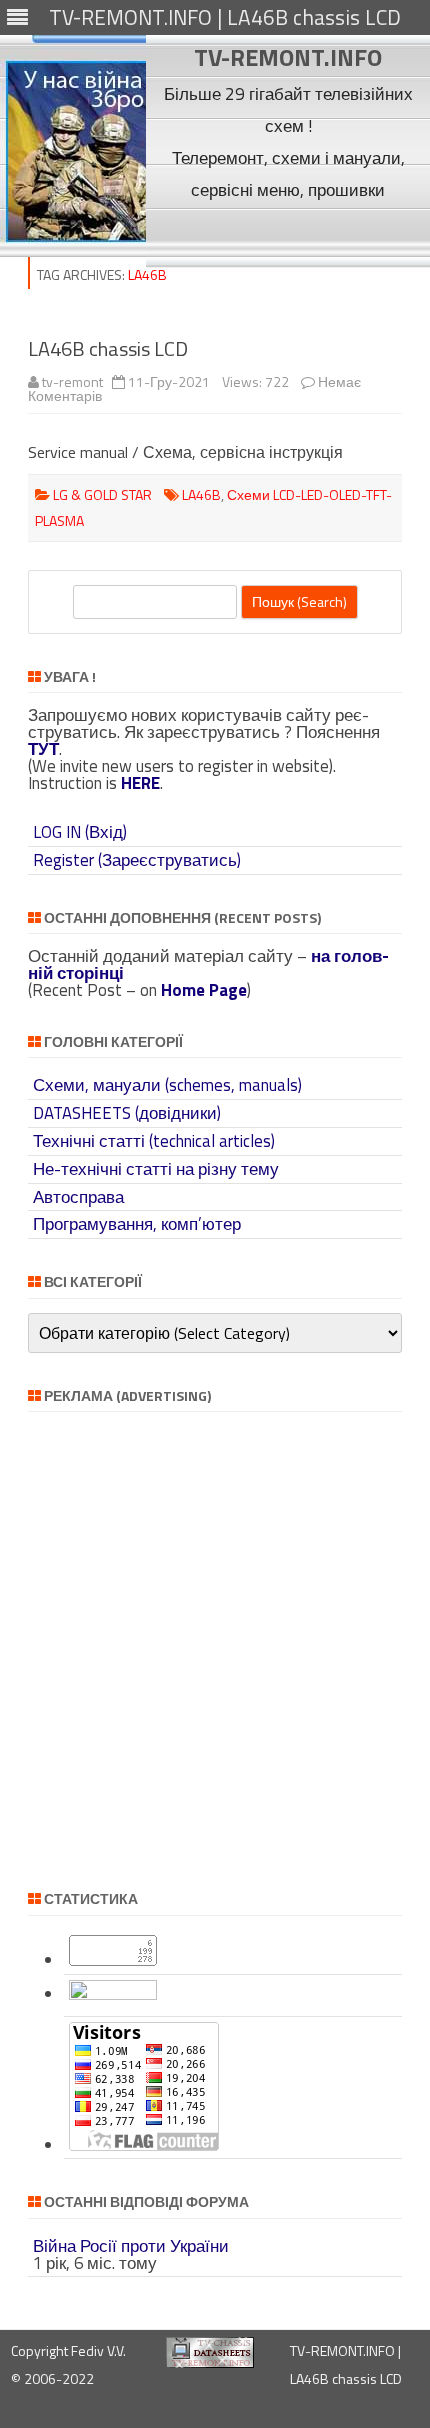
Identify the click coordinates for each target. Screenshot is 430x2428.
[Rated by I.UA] (113, 1994)
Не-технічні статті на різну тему (156, 1169)
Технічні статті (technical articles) (154, 1141)
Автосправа (78, 1197)
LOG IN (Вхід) (80, 832)
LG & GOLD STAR (102, 494)
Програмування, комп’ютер (137, 1224)
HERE (140, 783)
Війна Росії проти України (131, 2246)
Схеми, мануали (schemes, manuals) (167, 1085)
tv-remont (72, 381)
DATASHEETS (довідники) (127, 1113)
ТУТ (43, 749)
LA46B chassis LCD (108, 348)
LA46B (201, 494)
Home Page (204, 990)
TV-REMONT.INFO (288, 57)
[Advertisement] (288, 236)
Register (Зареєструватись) (137, 860)
